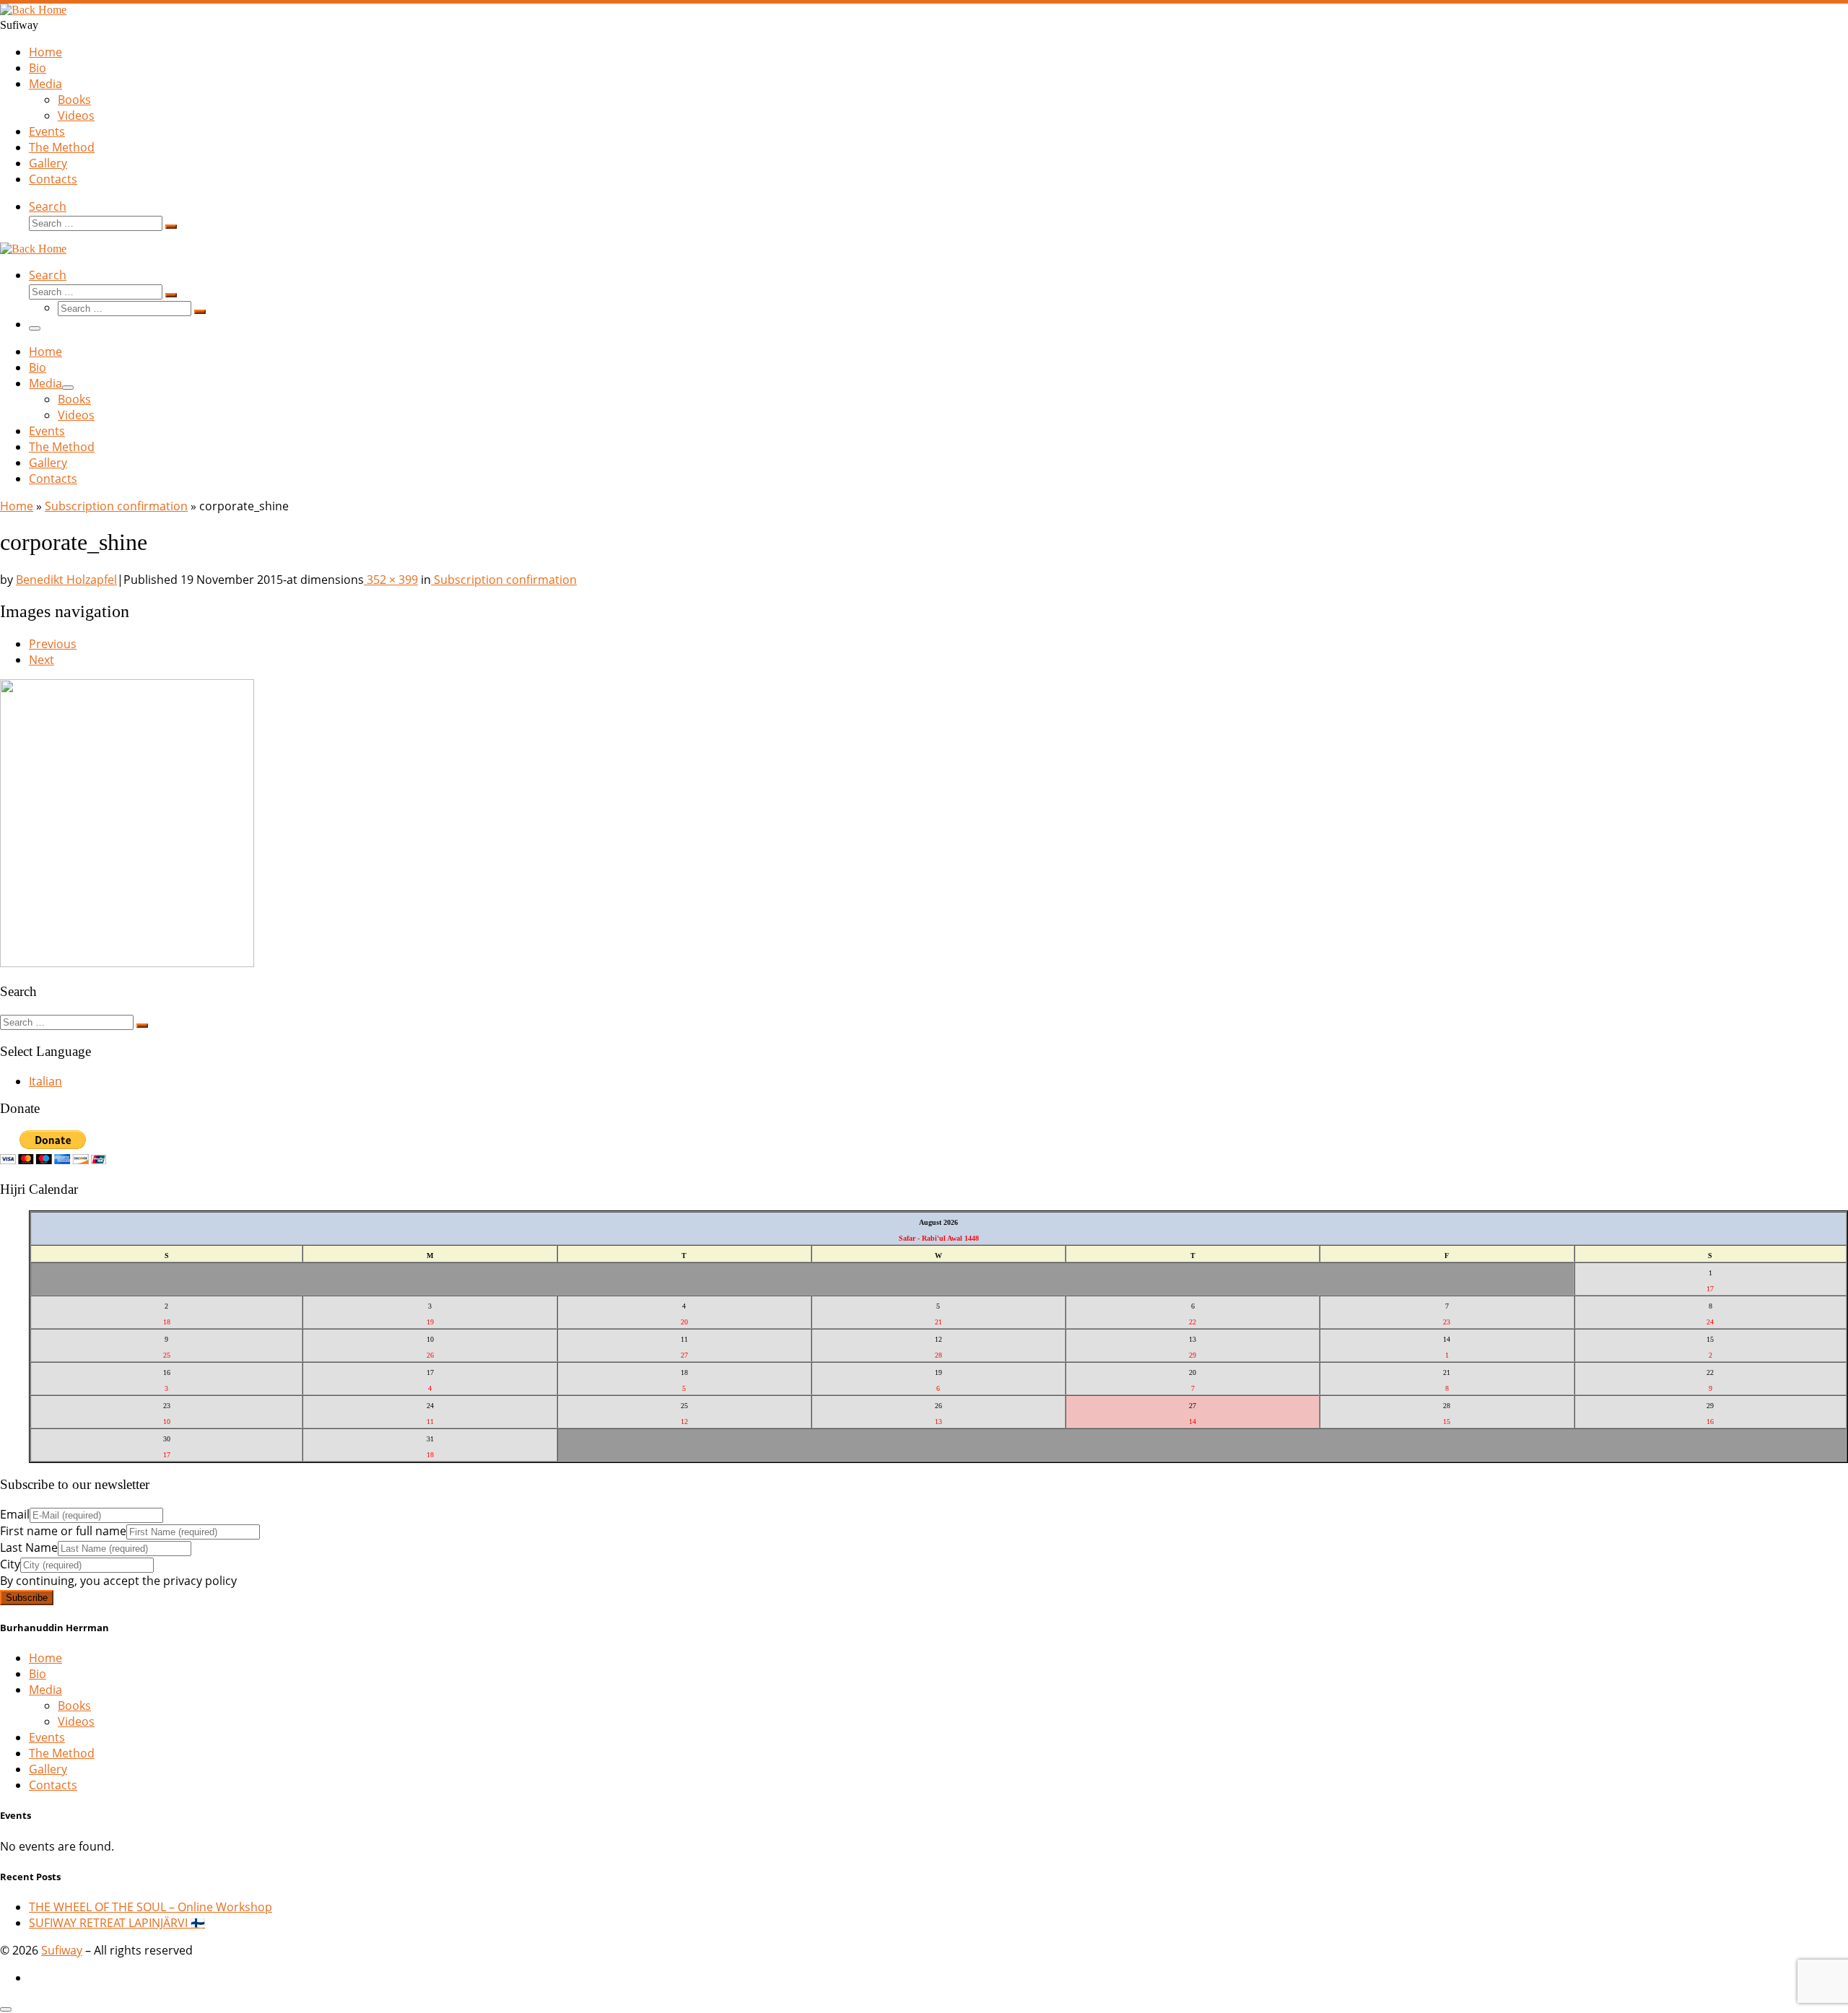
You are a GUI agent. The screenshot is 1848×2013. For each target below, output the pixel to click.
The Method (62, 1753)
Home (17, 506)
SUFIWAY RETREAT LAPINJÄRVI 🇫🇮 (117, 1923)
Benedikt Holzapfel (66, 580)
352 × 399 (391, 580)
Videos (76, 1721)
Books (74, 1706)
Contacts (53, 1785)
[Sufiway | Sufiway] (33, 10)
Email (15, 1514)
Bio (38, 1674)
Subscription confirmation (116, 506)
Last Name (29, 1547)
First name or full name (63, 1531)
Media (45, 1690)
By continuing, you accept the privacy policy (118, 1581)
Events (47, 1737)
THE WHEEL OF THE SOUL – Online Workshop (151, 1907)
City (10, 1564)
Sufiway (62, 1950)
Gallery (48, 1769)
